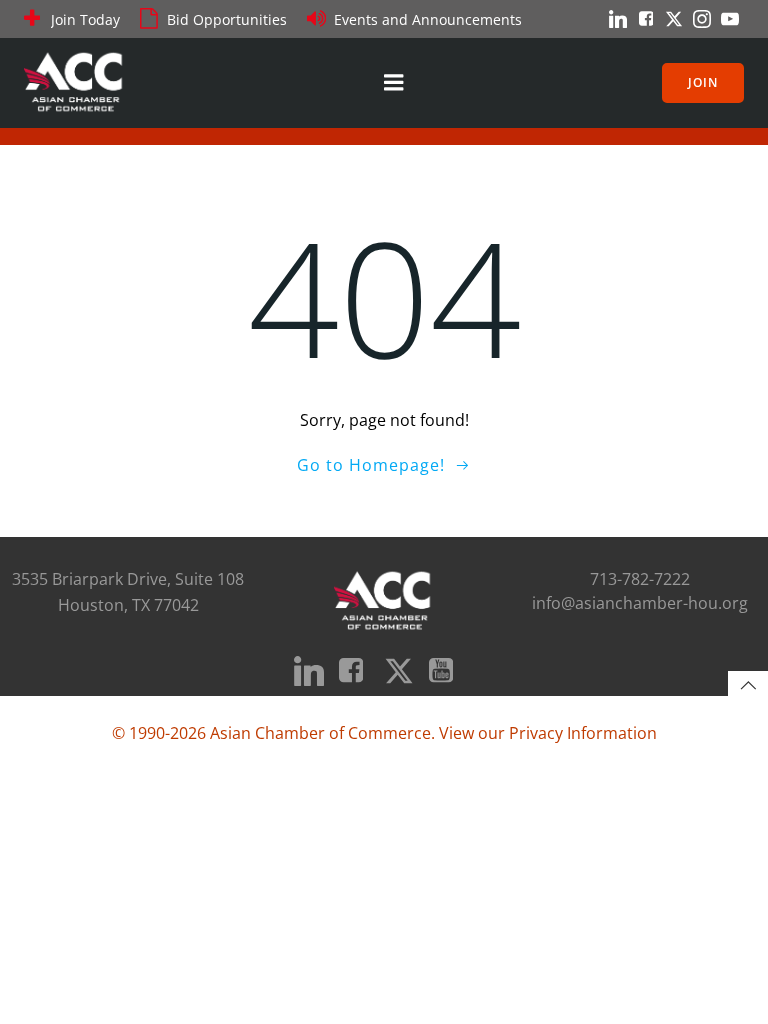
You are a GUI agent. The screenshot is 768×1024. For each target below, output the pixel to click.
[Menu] (394, 83)
